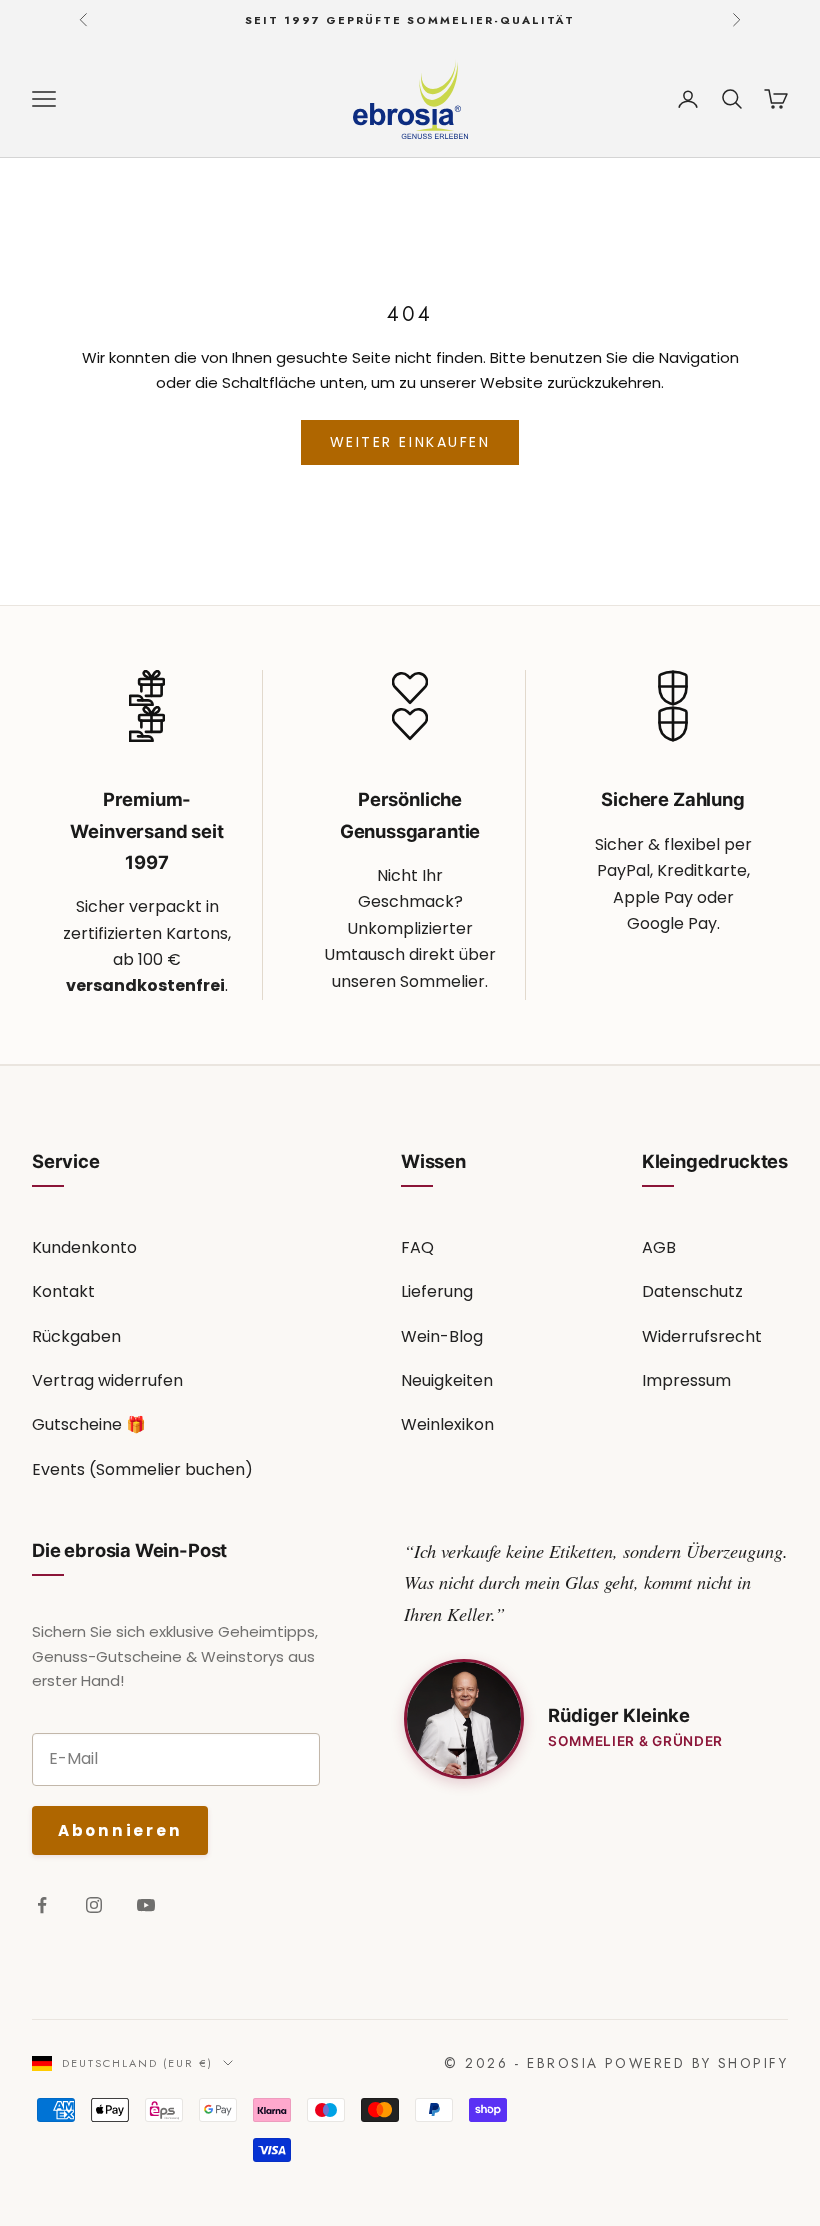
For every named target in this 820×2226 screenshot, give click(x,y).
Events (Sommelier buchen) (142, 1469)
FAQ (417, 1247)
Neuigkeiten (447, 1380)
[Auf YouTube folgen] (146, 1905)
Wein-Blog (442, 1336)
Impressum (686, 1380)
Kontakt (63, 1291)
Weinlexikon (447, 1424)
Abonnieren (120, 1830)
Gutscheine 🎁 (89, 1424)
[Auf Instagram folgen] (94, 1905)
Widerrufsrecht (702, 1336)
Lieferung (437, 1291)
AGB (659, 1247)
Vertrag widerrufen (107, 1380)
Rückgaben (76, 1336)
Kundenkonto (84, 1247)
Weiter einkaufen (410, 442)
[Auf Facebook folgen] (42, 1905)
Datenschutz (692, 1291)
